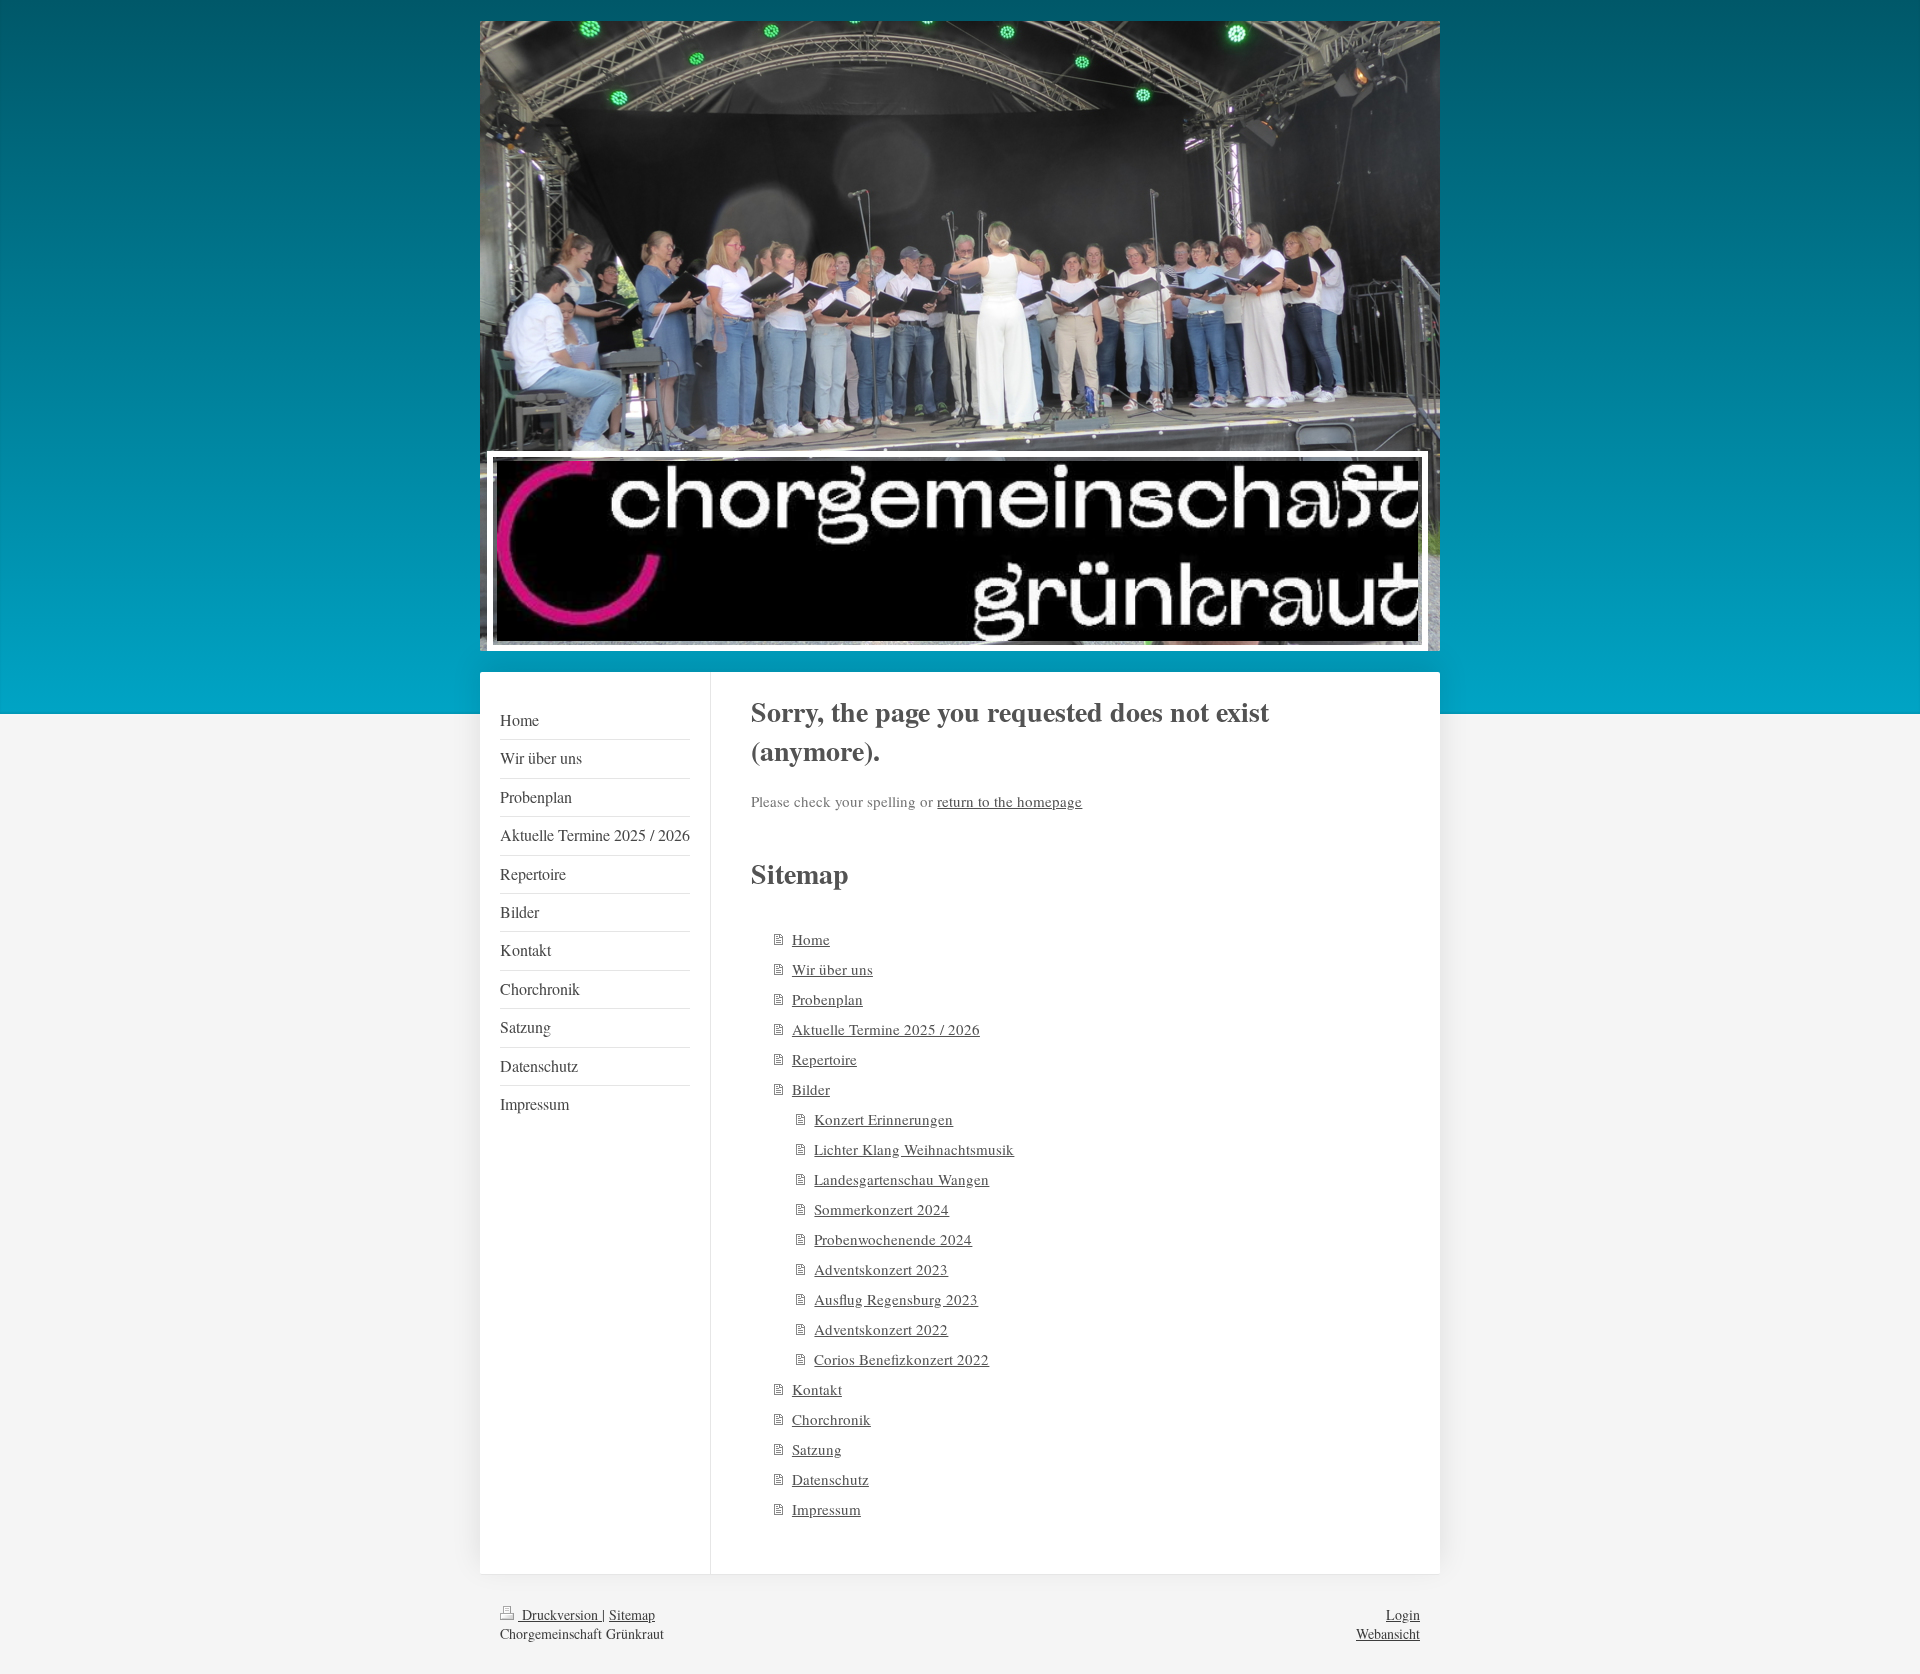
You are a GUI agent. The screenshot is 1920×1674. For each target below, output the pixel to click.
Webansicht (1388, 1633)
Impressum (826, 1509)
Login (1403, 1614)
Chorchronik (831, 1419)
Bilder (811, 1089)
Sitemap (632, 1614)
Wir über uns (832, 969)
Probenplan (827, 999)
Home (811, 939)
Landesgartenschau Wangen (901, 1179)
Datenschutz (830, 1479)
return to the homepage (1009, 801)
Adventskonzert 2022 (881, 1329)
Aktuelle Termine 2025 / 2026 (886, 1029)
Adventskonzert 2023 (881, 1269)
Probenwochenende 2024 (893, 1239)
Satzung (817, 1449)
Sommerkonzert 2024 (881, 1209)
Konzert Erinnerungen (883, 1119)
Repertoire (824, 1059)
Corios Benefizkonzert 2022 (901, 1359)
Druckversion (560, 1614)
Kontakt (817, 1389)
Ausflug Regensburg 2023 (896, 1299)
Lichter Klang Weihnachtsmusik (914, 1149)
